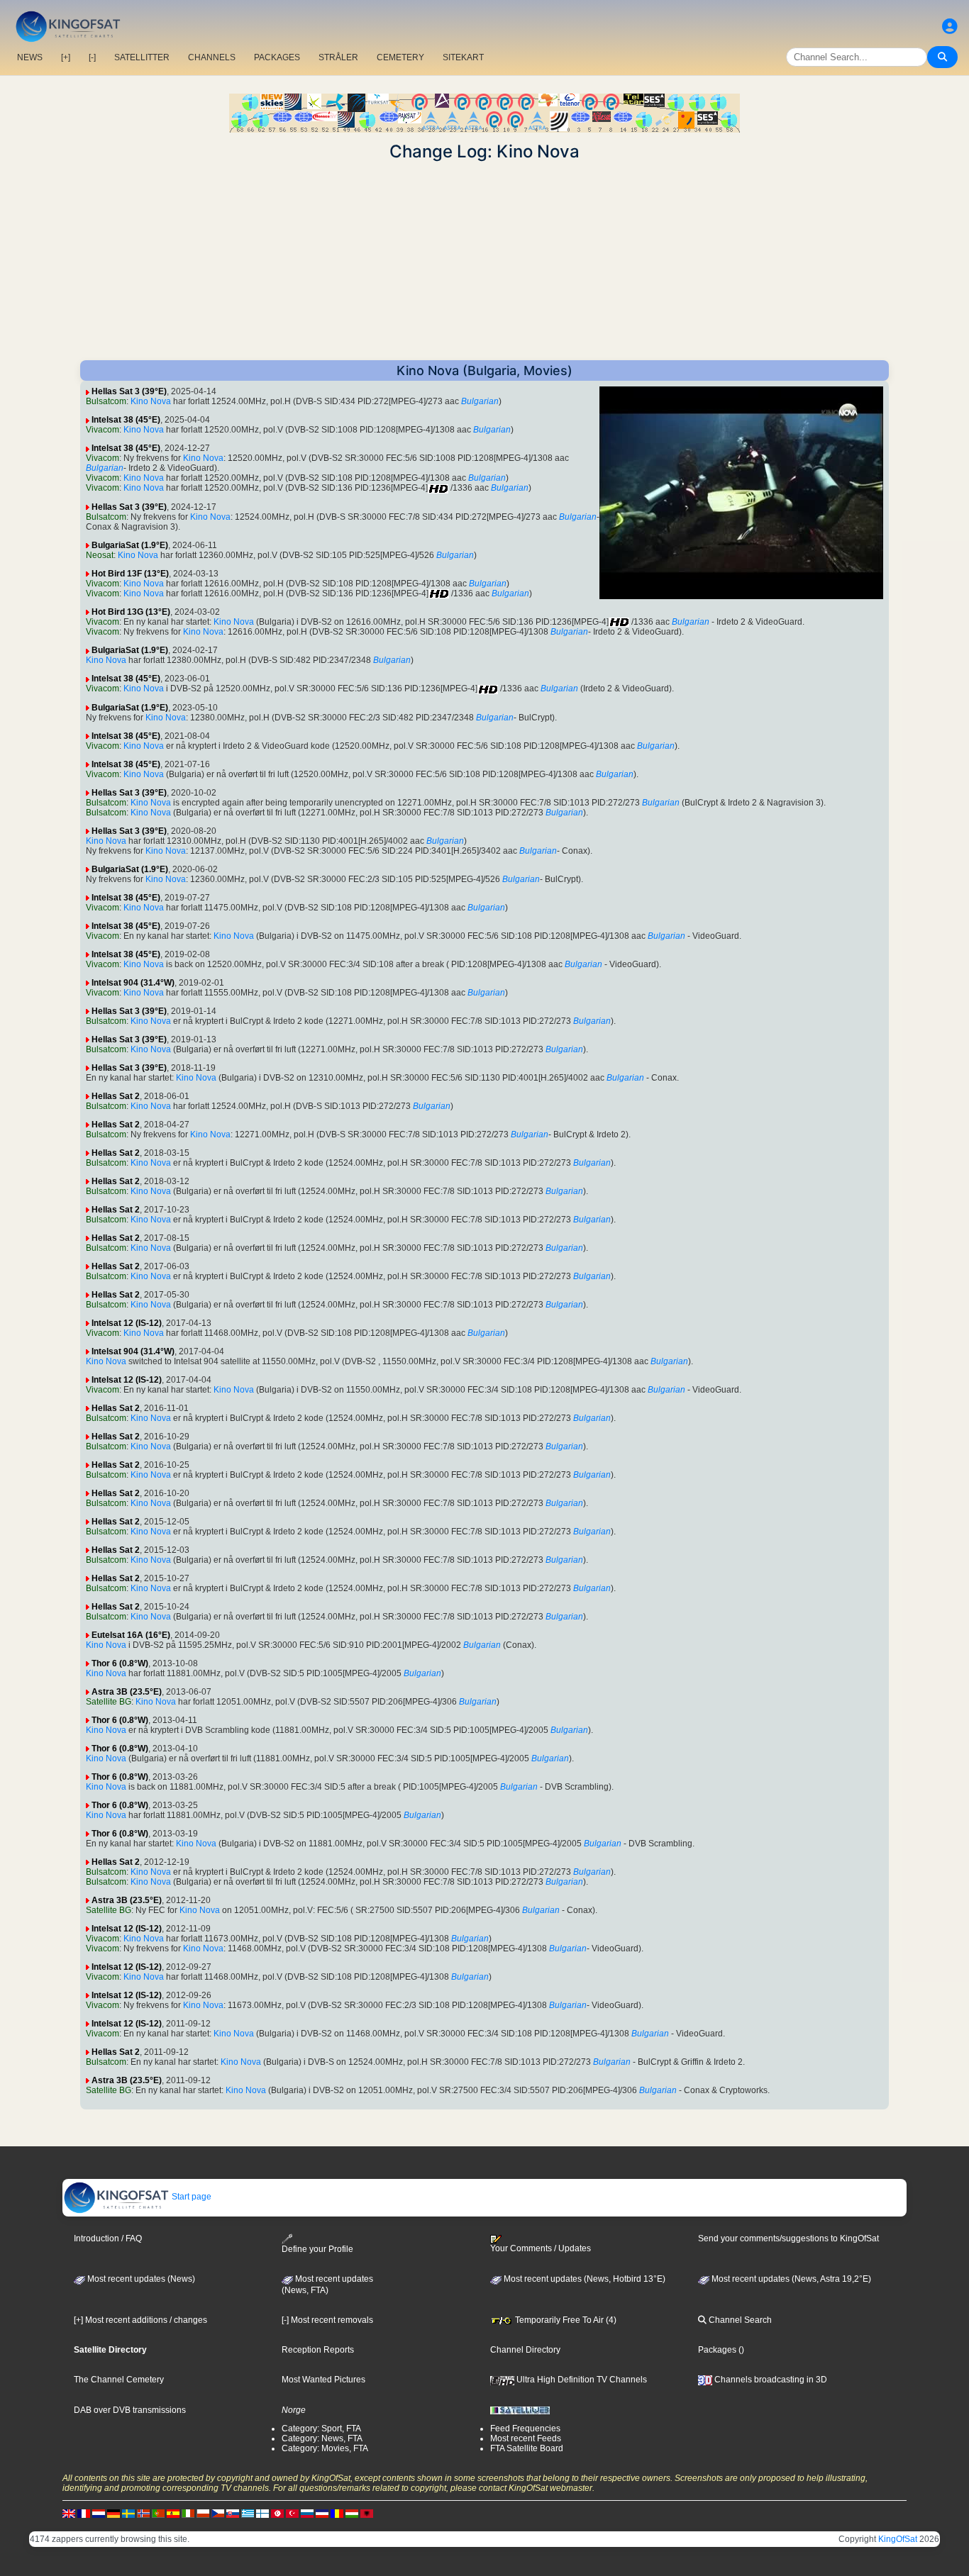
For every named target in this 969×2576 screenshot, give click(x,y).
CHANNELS (212, 57)
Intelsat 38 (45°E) (126, 420)
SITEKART (463, 57)
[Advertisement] (484, 261)
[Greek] (248, 2513)
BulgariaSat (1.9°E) (130, 545)
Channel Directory (525, 2350)
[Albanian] (367, 2513)
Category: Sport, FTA (321, 2429)
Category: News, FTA (322, 2438)
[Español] (173, 2513)
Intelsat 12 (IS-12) (127, 1323)
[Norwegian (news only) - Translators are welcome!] (143, 2513)
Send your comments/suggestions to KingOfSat (788, 2238)
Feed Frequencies (525, 2429)
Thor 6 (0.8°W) (120, 1663)
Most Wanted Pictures (323, 2380)
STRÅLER (338, 57)
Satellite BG (109, 1702)
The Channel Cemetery (119, 2380)
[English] (69, 2513)
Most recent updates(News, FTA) (327, 2285)
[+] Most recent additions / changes (140, 2320)
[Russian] (307, 2513)
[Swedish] (128, 2513)
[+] (66, 57)
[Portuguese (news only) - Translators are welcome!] (158, 2513)
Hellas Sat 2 (116, 1096)
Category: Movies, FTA (325, 2448)
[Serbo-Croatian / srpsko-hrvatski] (322, 2513)
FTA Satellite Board (527, 2448)
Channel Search (739, 2320)
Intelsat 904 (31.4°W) (133, 983)
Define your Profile (317, 2249)
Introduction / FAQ (108, 2238)
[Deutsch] (113, 2513)
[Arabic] (277, 2513)
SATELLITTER (142, 57)
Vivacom (103, 430)
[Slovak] (233, 2513)
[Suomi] (262, 2513)
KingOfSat (898, 2539)
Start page (190, 2197)
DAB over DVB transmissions (130, 2410)
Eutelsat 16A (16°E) (131, 1635)
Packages (717, 2350)
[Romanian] (337, 2513)
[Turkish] (292, 2513)
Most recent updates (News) (140, 2279)
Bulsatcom (106, 401)
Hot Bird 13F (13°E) (130, 574)
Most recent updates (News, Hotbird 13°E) (583, 2279)
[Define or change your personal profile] (950, 27)
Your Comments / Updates (541, 2248)
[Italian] (188, 2513)
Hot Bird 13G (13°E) (131, 612)
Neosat (100, 555)
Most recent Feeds (526, 2438)
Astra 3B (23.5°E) (127, 1692)
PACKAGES (277, 57)
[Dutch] (99, 2513)
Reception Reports (318, 2350)
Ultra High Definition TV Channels (581, 2380)
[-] (92, 57)
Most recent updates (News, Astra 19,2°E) (790, 2279)
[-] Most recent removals (327, 2320)
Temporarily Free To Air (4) (565, 2320)
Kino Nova (151, 401)
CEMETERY (400, 57)
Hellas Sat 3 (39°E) (129, 391)
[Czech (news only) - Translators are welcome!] (218, 2513)
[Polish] (203, 2513)
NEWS (30, 57)
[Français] (84, 2513)
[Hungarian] (352, 2513)
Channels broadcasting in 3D (770, 2380)
